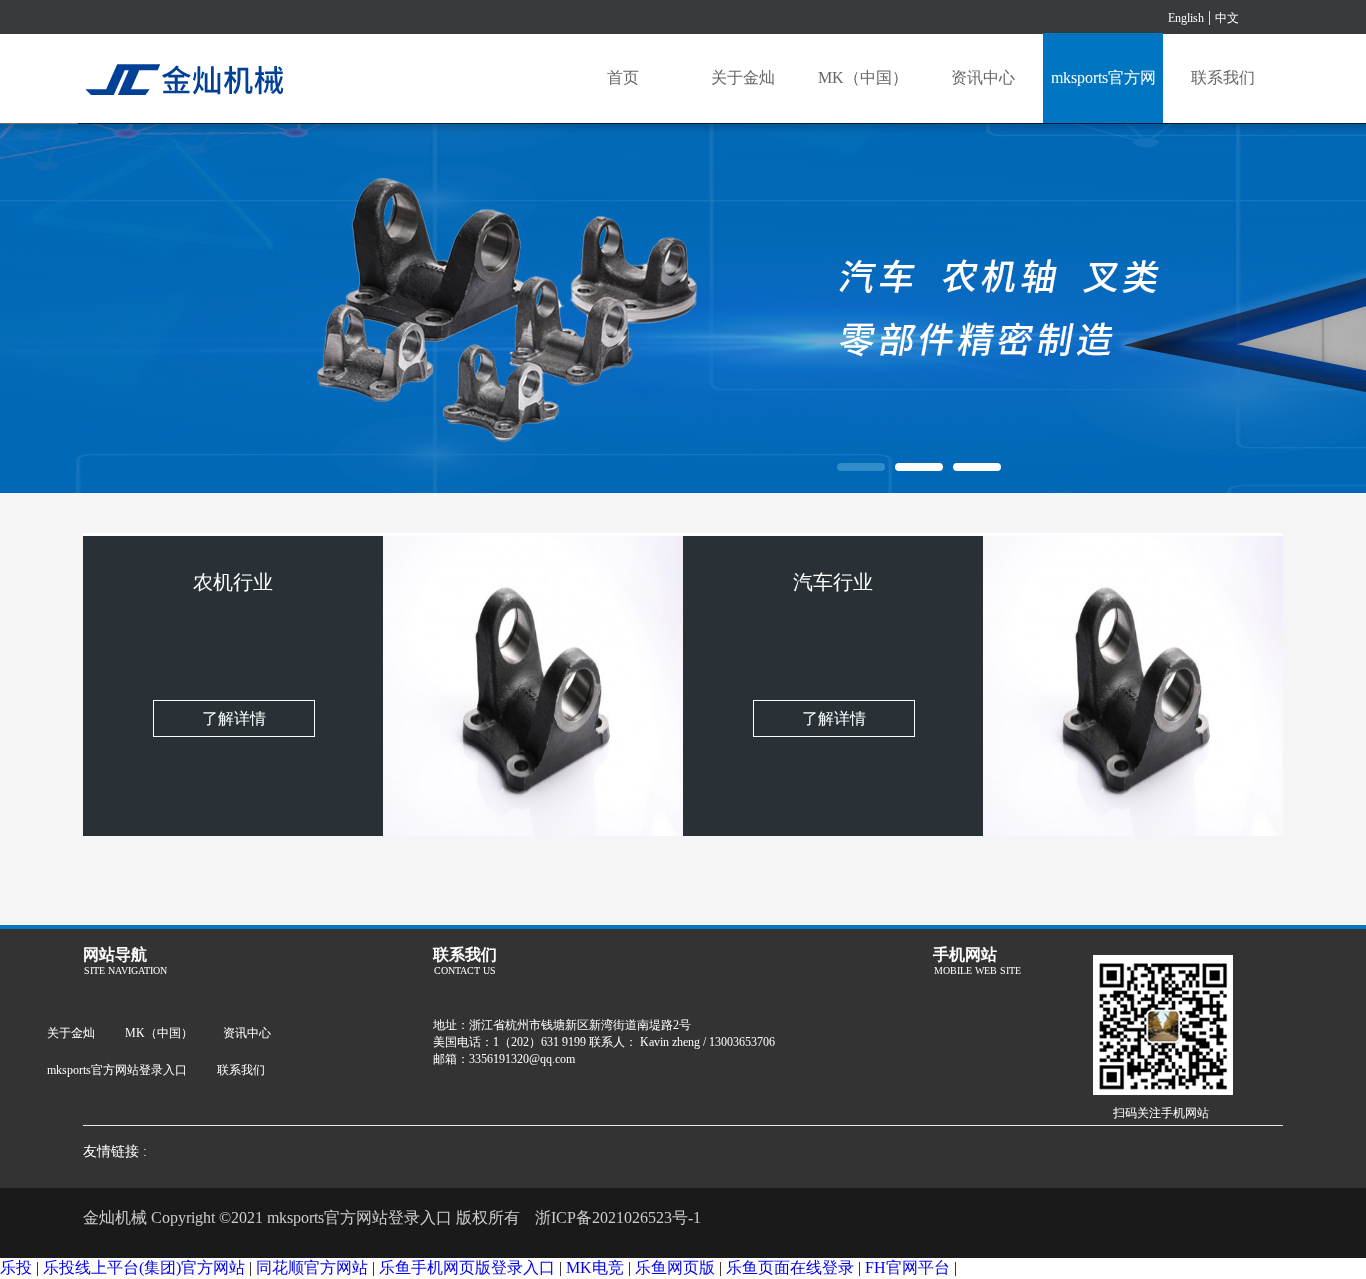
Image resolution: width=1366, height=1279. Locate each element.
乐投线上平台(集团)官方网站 (144, 1267)
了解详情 (234, 718)
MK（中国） (863, 77)
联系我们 (1223, 77)
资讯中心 (983, 77)
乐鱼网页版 (675, 1267)
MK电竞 (595, 1267)
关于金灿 (743, 77)
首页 (623, 77)
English (1186, 18)
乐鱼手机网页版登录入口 (467, 1267)
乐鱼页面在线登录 (790, 1267)
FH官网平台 (907, 1267)
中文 (1227, 18)
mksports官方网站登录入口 (1103, 96)
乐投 (16, 1267)
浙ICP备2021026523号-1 (618, 1217)
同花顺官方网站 (312, 1267)
